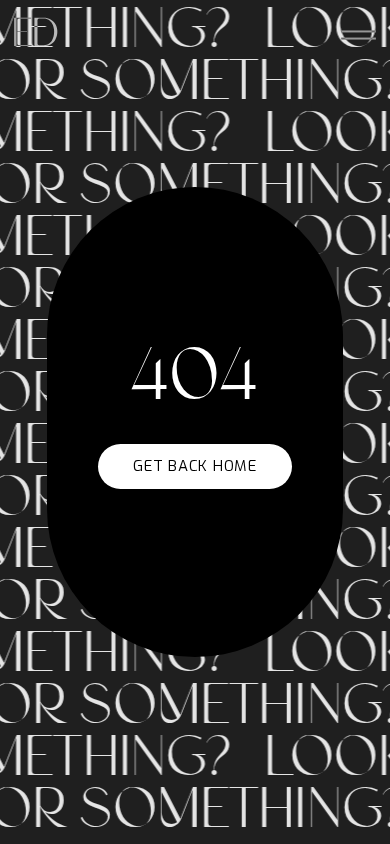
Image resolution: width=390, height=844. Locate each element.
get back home (195, 466)
